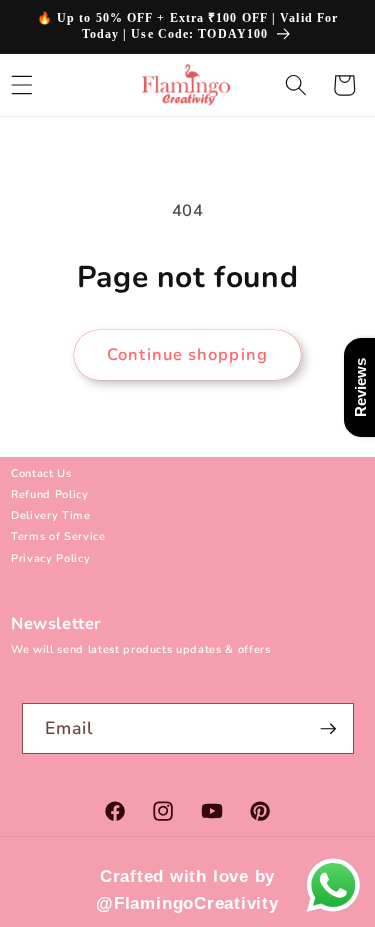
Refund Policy (50, 494)
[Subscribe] (328, 729)
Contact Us (41, 473)
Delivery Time (51, 515)
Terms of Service (58, 536)
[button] (296, 85)
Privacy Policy (50, 558)
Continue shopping (187, 354)
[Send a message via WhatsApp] (333, 885)
